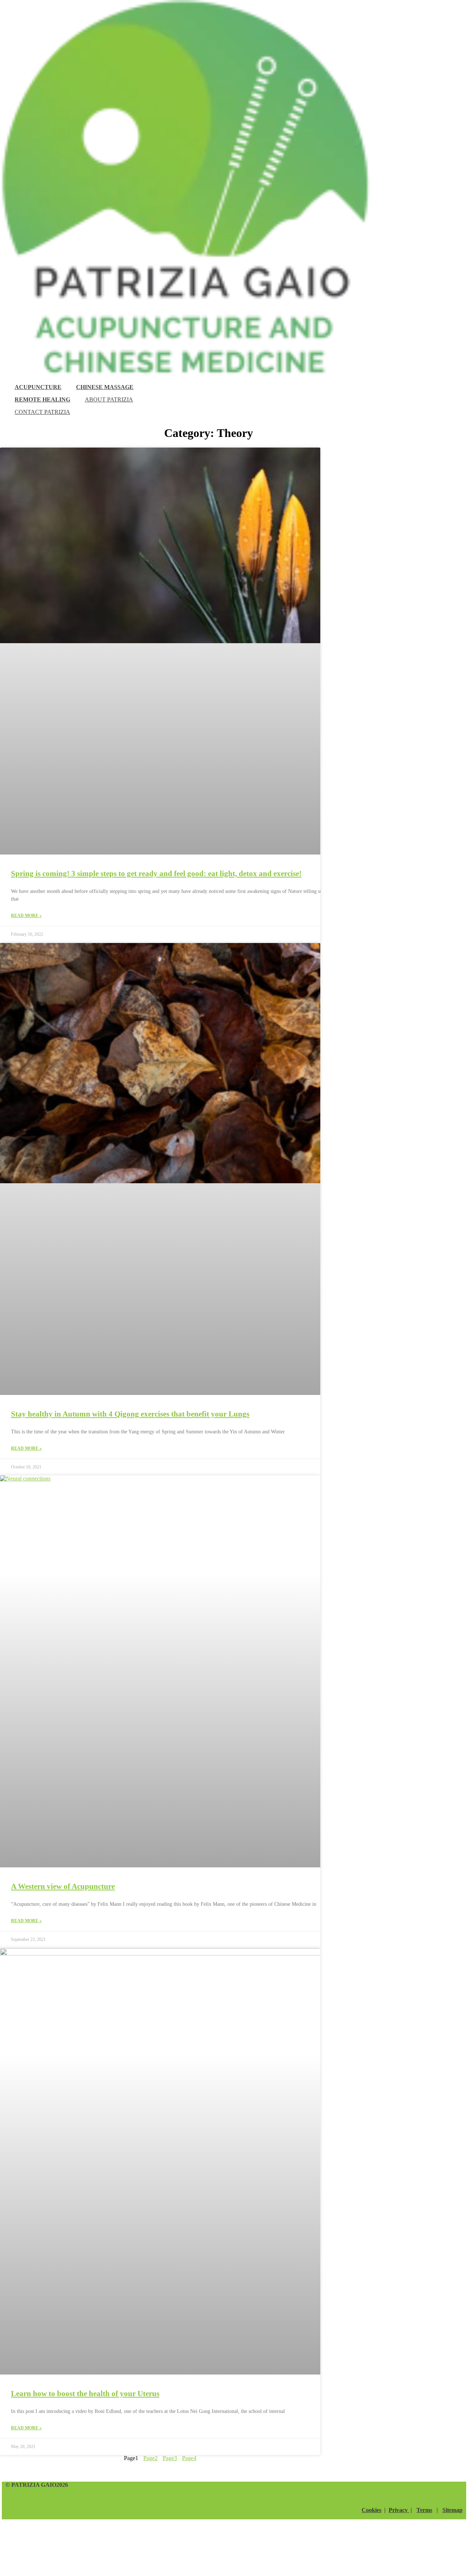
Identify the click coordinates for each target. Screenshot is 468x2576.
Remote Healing (42, 399)
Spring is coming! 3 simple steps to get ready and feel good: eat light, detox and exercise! (156, 874)
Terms (424, 2510)
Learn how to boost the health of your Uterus (85, 2394)
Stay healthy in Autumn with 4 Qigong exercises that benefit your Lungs (130, 1414)
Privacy (399, 2510)
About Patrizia (109, 399)
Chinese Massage (105, 387)
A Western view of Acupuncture (63, 1886)
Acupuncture (38, 387)
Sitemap (452, 2510)
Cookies (371, 2510)
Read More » (26, 916)
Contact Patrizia (42, 412)
